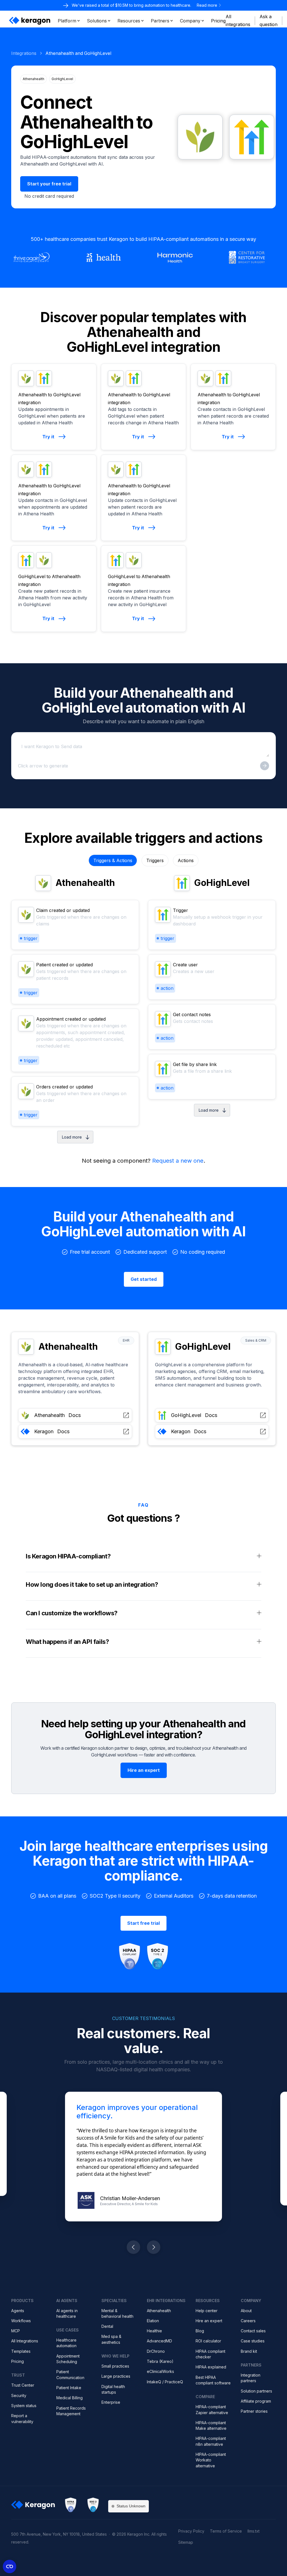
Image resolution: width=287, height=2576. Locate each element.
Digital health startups (113, 2389)
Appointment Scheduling (68, 2359)
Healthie (154, 2331)
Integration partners (251, 2378)
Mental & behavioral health (117, 2313)
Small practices (115, 2366)
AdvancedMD (159, 2341)
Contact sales (253, 2331)
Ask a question (269, 20)
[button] (69, 21)
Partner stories (254, 2411)
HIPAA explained (211, 2367)
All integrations (238, 20)
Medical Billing (70, 2398)
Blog (200, 2331)
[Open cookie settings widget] (10, 2566)
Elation (153, 2321)
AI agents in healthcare (67, 2313)
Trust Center (23, 2385)
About (246, 2311)
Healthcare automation (66, 2343)
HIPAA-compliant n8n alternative (211, 2441)
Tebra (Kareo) (160, 2361)
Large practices (116, 2376)
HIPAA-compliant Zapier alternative (212, 2409)
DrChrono (156, 2351)
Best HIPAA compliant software (213, 2380)
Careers (248, 2321)
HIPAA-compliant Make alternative (211, 2425)
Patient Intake (69, 2388)
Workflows (21, 2321)
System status (24, 2406)
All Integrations (25, 2341)
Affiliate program (256, 2401)
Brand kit (249, 2351)
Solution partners (256, 2391)
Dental (107, 2326)
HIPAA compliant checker (210, 2354)
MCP (16, 2331)
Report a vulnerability (22, 2418)
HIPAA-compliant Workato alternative (211, 2460)
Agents (18, 2311)
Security (19, 2395)
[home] (30, 21)
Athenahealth (159, 2311)
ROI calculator (208, 2341)
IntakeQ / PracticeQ (165, 2382)
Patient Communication (70, 2374)
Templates (21, 2351)
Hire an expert (209, 2321)
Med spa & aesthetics (111, 2339)
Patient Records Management (71, 2411)
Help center (207, 2311)
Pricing (18, 2361)
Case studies (253, 2341)
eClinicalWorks (160, 2371)
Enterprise (111, 2402)
